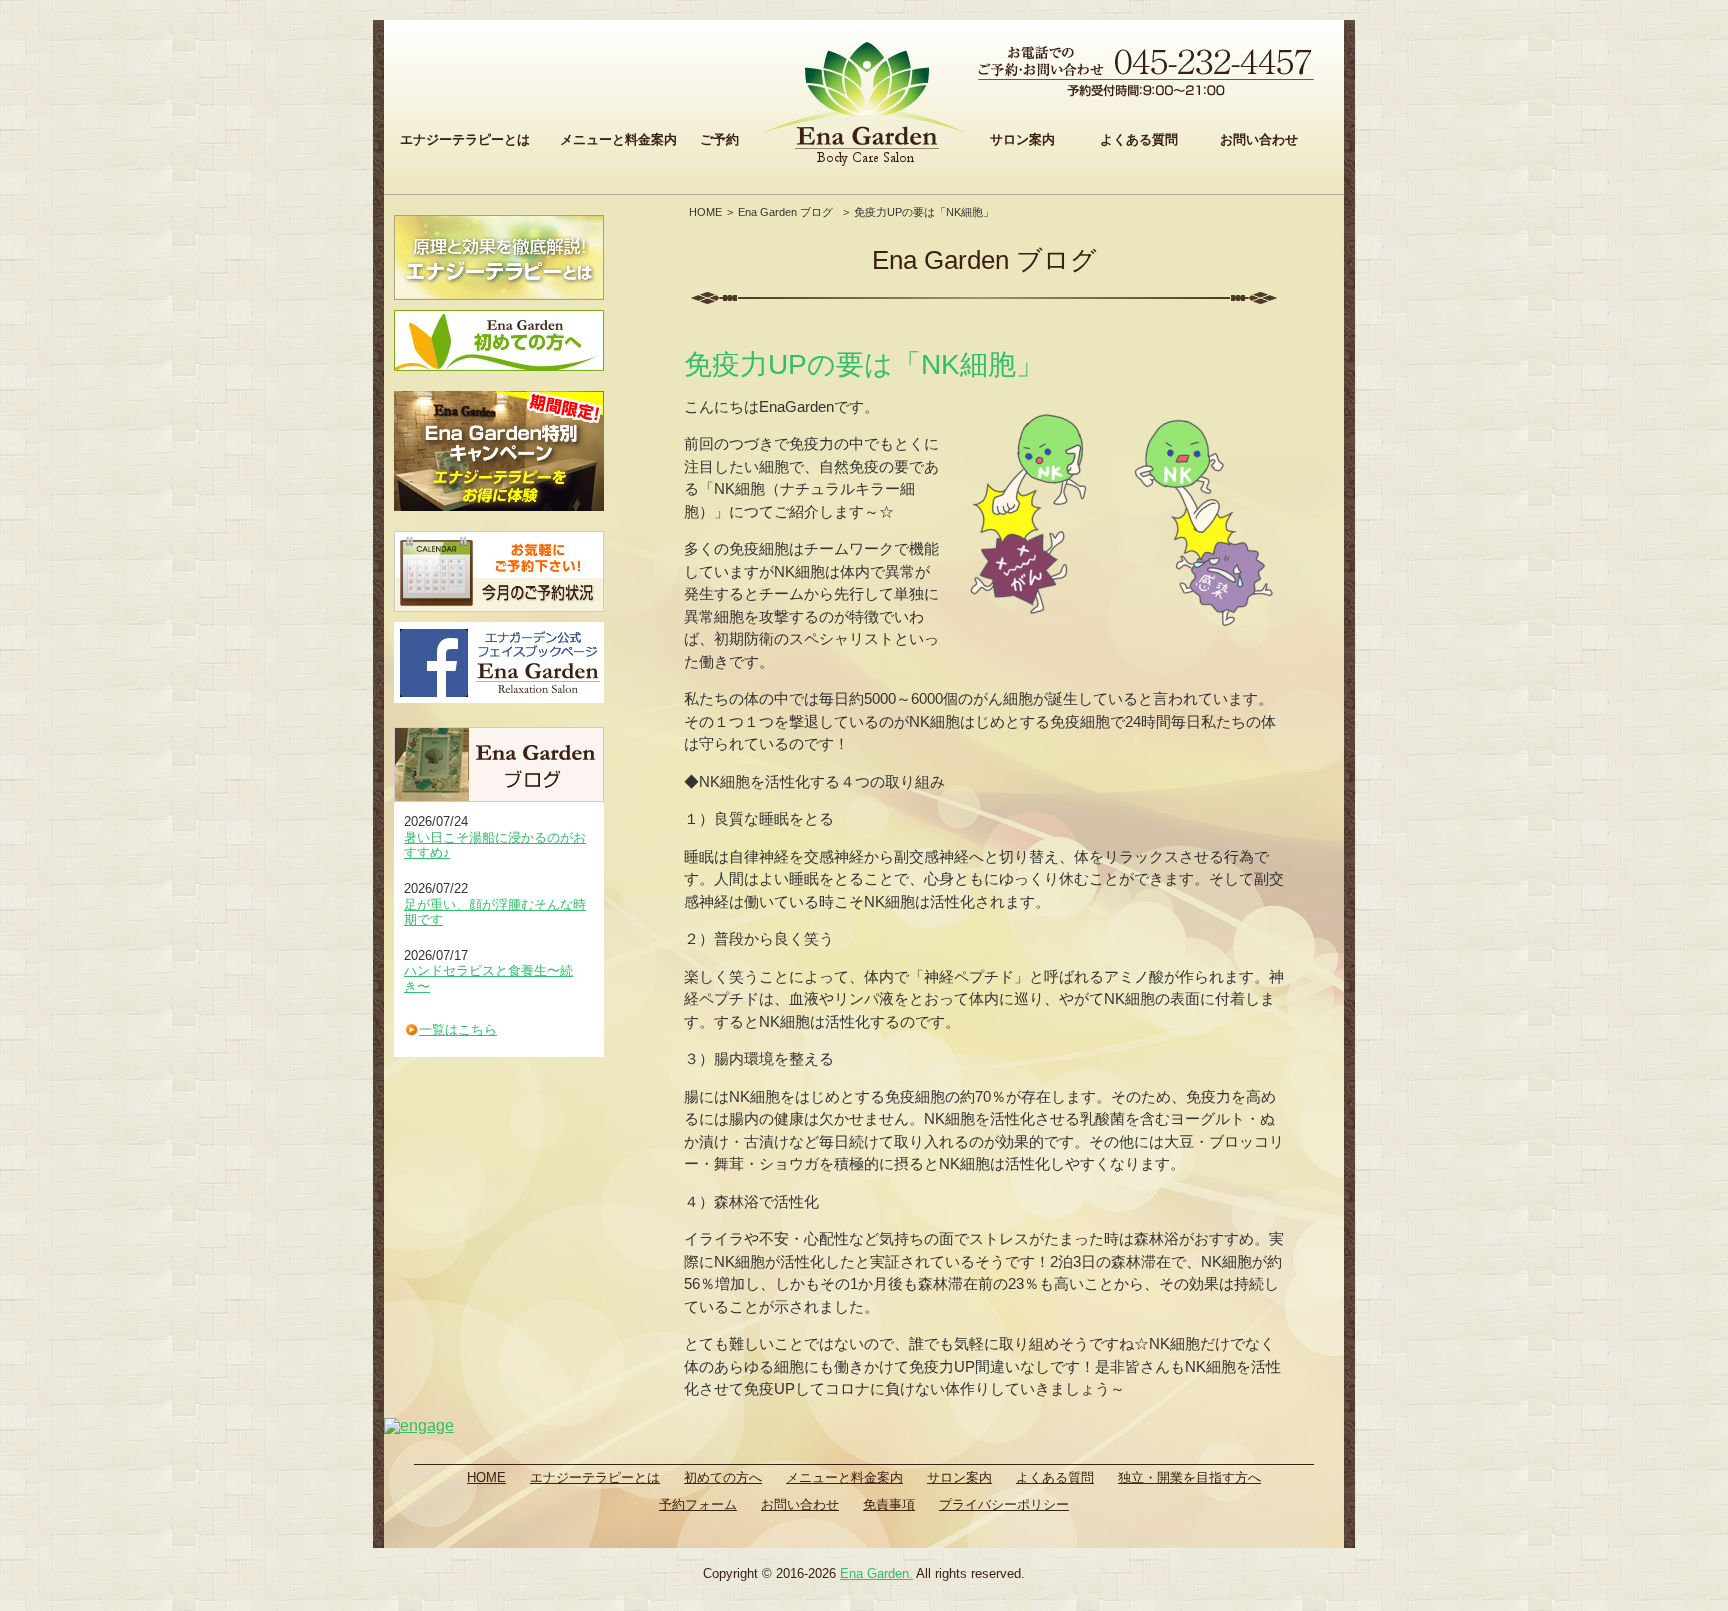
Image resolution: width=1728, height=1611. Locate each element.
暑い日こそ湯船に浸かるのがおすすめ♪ (495, 845)
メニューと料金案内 (618, 139)
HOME (705, 212)
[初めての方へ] (499, 340)
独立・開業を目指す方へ (1189, 1477)
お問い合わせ (1259, 139)
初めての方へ (723, 1477)
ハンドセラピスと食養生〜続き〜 (488, 978)
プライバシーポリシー (1004, 1504)
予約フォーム (698, 1504)
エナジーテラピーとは (465, 139)
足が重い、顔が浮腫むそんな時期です (495, 912)
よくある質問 (1139, 139)
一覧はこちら (458, 1029)
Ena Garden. (876, 1573)
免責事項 (889, 1504)
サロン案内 (1022, 139)
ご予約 (719, 139)
